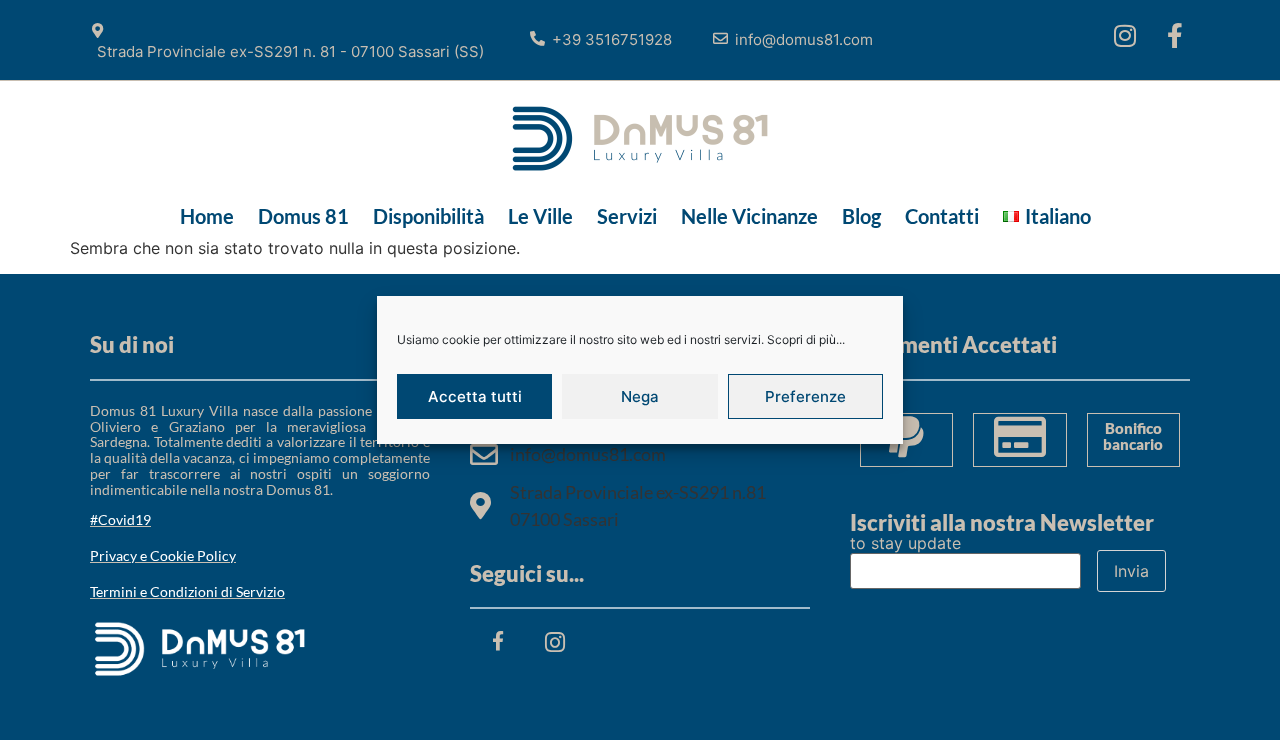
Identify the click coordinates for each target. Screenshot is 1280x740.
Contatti (942, 216)
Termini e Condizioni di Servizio (187, 591)
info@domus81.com (804, 39)
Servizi (627, 216)
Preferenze (805, 396)
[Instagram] (1125, 35)
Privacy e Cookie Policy (163, 555)
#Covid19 (120, 519)
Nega (640, 396)
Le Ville (540, 216)
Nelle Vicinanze (749, 216)
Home (207, 216)
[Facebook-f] (1175, 35)
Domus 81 (303, 216)
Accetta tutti (475, 396)
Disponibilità (428, 216)
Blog (861, 216)
